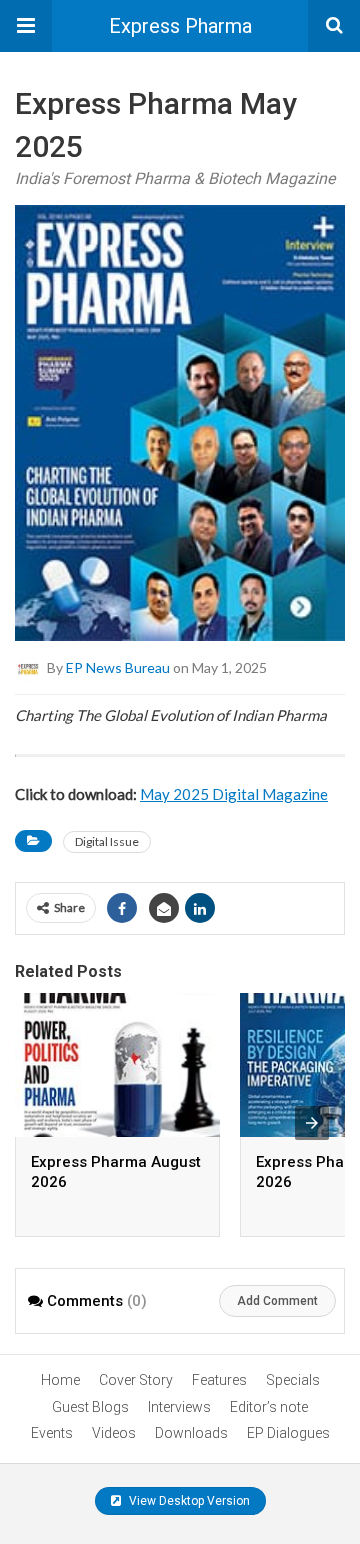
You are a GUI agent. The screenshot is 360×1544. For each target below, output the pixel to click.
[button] (26, 26)
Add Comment (277, 1301)
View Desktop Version (188, 1501)
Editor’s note (269, 1407)
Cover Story (136, 1380)
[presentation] (312, 1123)
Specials (293, 1380)
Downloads (191, 1433)
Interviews (179, 1407)
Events (52, 1433)
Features (219, 1380)
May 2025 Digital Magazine (234, 794)
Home (60, 1380)
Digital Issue (107, 841)
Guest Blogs (90, 1407)
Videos (114, 1433)
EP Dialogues (288, 1433)
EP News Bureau (118, 667)
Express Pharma (180, 26)
